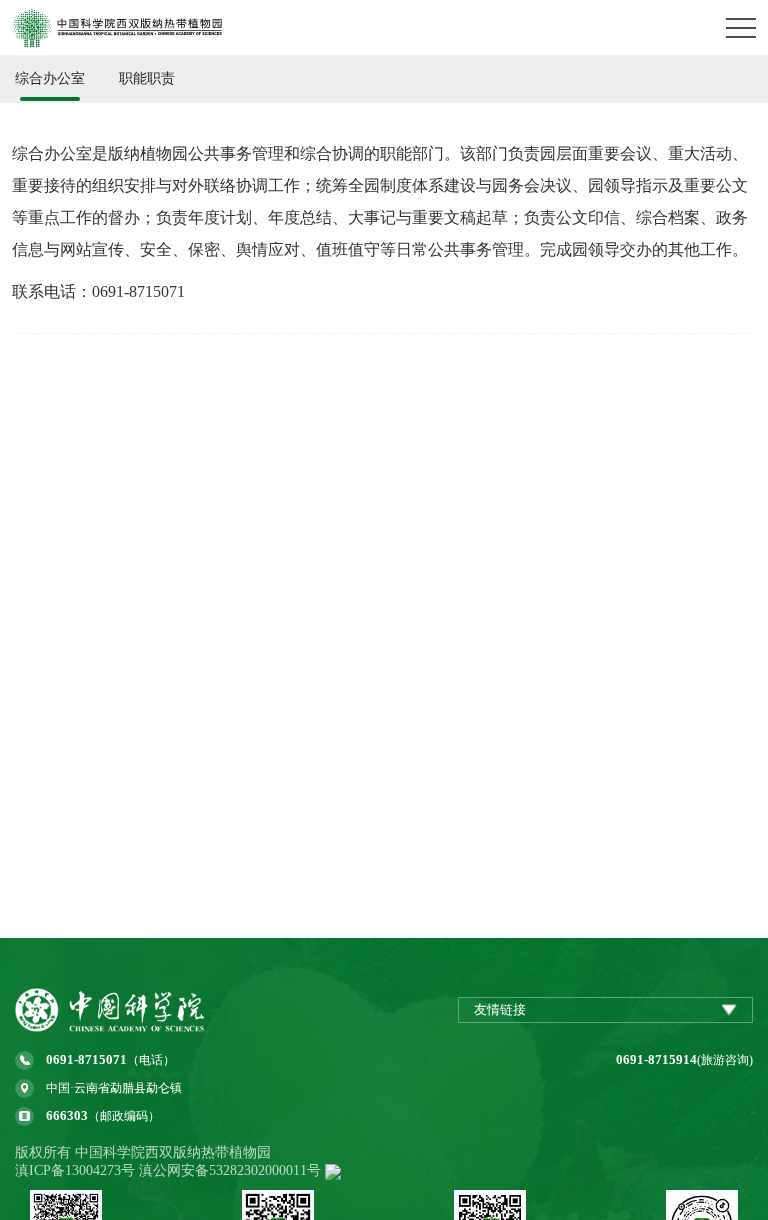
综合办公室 (50, 78)
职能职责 (147, 78)
